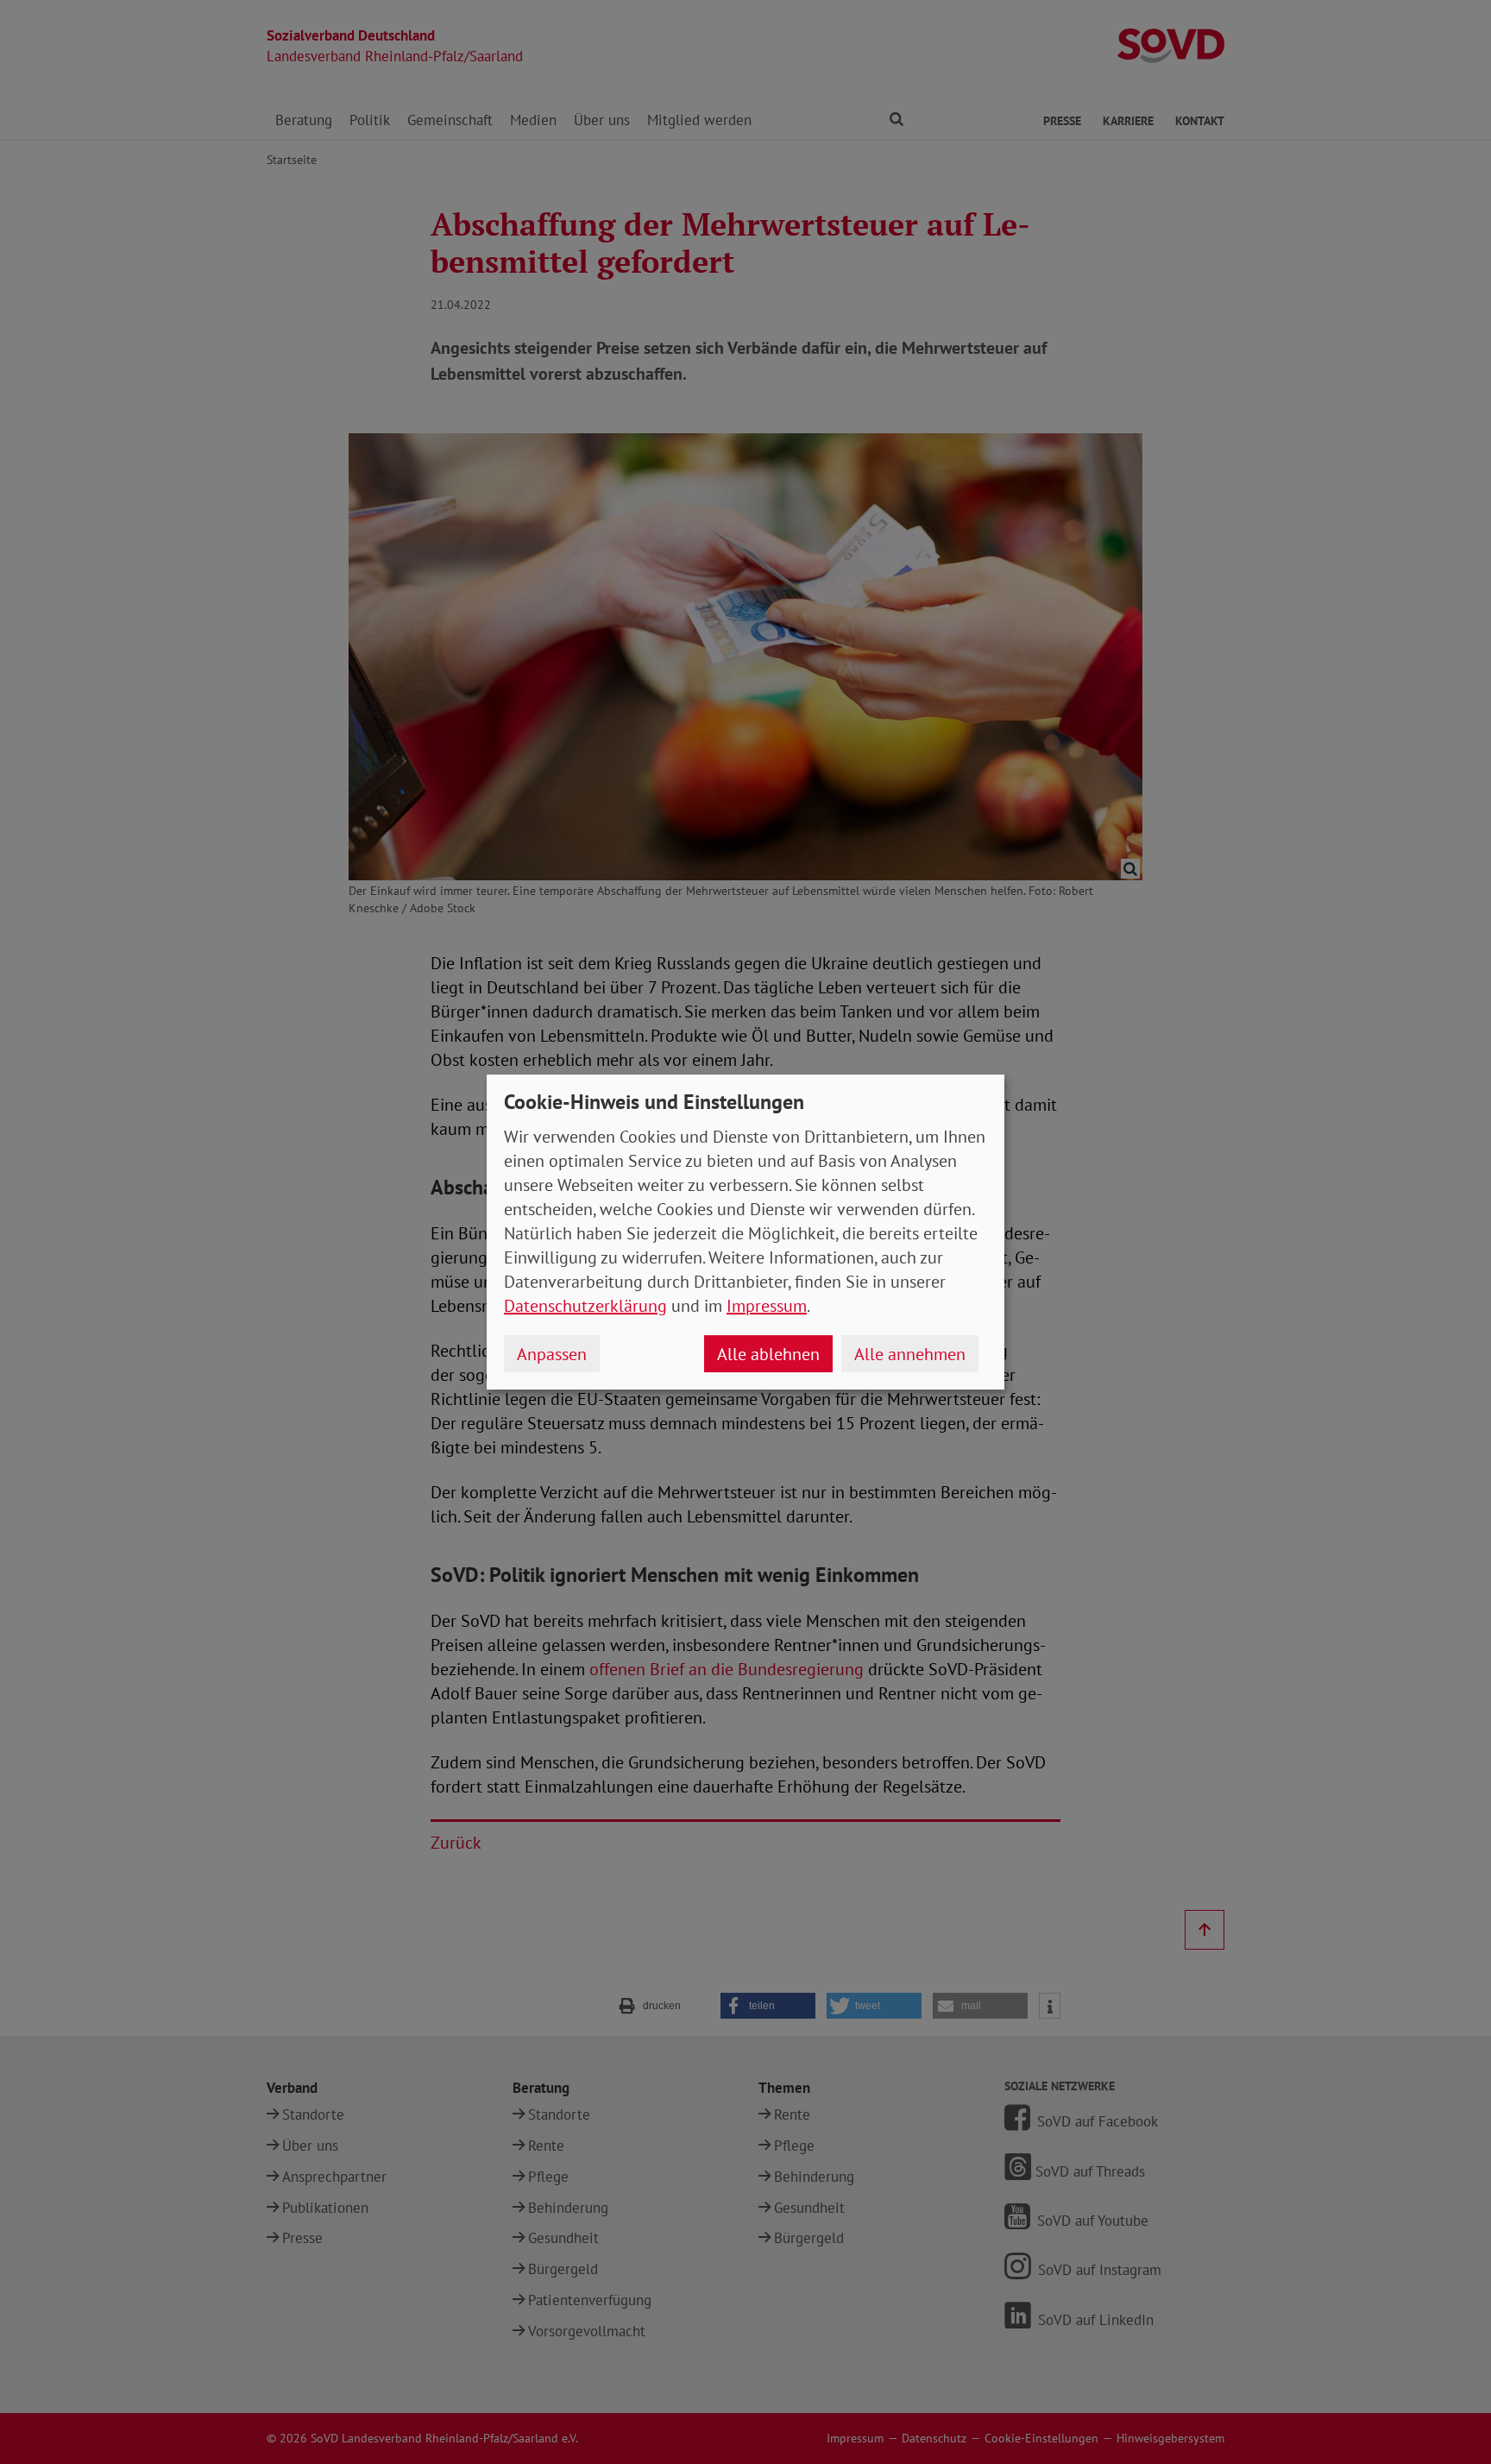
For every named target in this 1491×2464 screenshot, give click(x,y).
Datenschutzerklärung (585, 1306)
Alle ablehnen (768, 1354)
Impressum (767, 1306)
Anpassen (552, 1354)
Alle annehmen (910, 1354)
